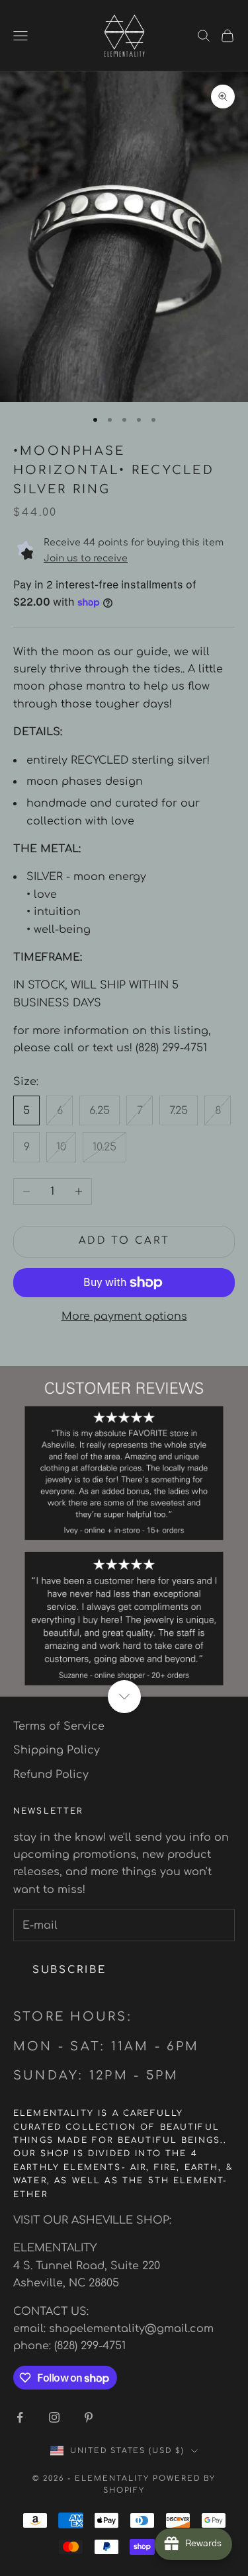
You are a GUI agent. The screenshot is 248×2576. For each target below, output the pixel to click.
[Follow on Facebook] (20, 2417)
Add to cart (124, 1241)
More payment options (124, 1316)
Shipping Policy (57, 1750)
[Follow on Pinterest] (89, 2417)
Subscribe (69, 1970)
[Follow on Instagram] (54, 2417)
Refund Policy (51, 1775)
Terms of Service (59, 1726)
